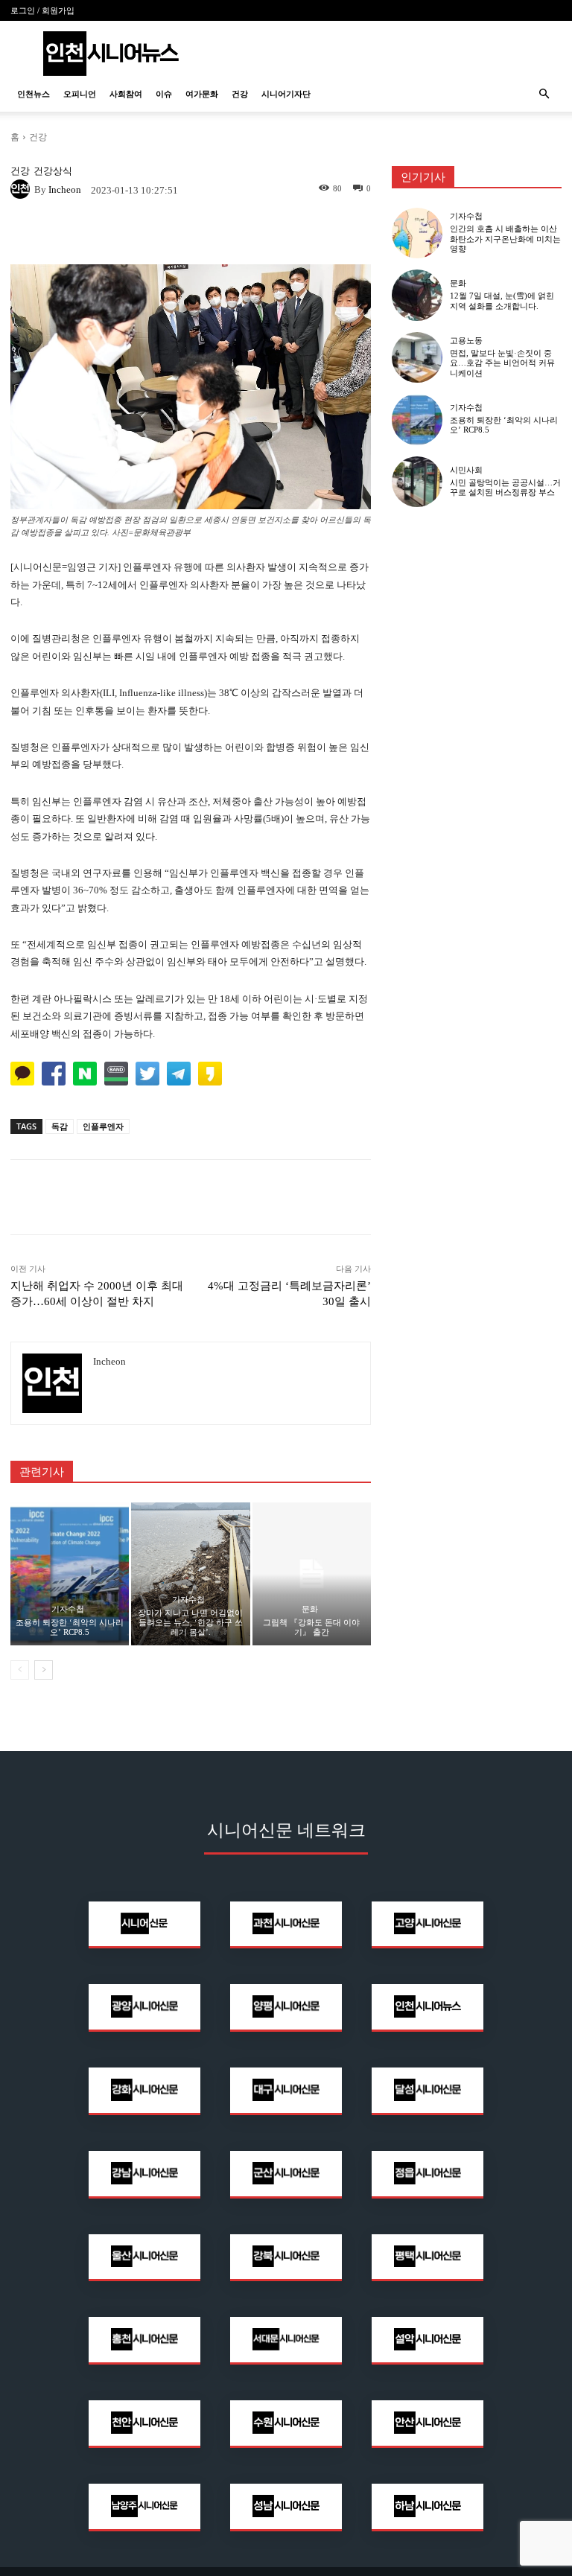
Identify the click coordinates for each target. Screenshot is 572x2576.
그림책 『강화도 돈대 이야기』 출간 (311, 1627)
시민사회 (466, 470)
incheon (65, 189)
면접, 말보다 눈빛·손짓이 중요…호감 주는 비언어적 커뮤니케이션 (502, 363)
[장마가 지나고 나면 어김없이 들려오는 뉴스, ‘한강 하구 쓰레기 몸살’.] (190, 1574)
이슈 (164, 94)
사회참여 (126, 94)
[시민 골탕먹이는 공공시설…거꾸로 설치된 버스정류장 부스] (417, 482)
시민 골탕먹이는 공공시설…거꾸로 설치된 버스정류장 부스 (505, 487)
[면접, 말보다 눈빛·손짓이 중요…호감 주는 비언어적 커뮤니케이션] (417, 357)
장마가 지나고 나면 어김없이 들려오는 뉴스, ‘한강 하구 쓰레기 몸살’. (190, 1622)
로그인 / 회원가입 (42, 10)
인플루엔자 (103, 1126)
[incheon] (22, 189)
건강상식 (53, 171)
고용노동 (466, 341)
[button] (544, 94)
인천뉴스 (34, 94)
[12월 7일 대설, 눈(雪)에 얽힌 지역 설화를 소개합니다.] (417, 295)
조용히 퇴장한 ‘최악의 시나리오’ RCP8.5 (70, 1627)
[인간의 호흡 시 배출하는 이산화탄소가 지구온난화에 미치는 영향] (417, 233)
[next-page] (44, 1670)
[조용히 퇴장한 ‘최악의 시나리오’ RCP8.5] (70, 1574)
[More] (295, 233)
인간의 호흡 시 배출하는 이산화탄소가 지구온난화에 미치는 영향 (505, 238)
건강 (240, 94)
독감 (60, 1126)
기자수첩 (68, 1609)
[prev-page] (20, 1670)
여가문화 (202, 94)
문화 (310, 1609)
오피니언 (80, 94)
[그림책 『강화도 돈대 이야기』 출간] (312, 1574)
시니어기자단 (286, 94)
